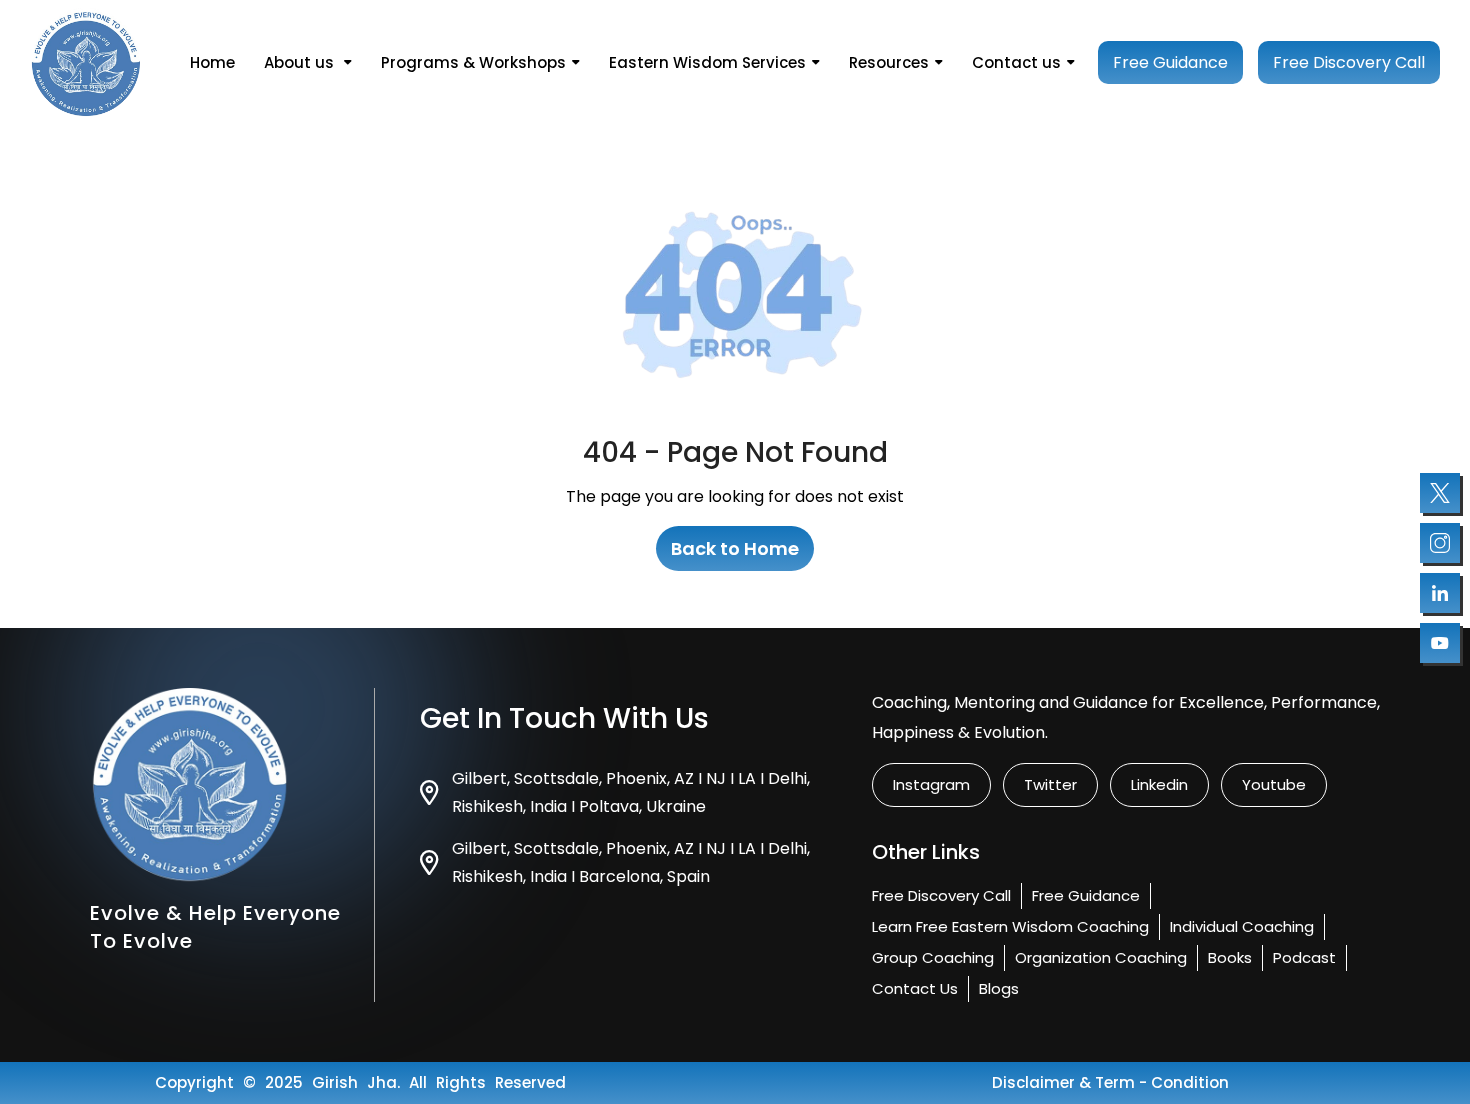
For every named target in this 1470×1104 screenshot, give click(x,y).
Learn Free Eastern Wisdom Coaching (1010, 926)
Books (1230, 957)
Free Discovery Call (1349, 62)
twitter (1050, 784)
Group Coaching (933, 957)
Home (212, 62)
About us (301, 62)
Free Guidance (1170, 62)
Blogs (999, 988)
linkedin (1159, 784)
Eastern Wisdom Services (707, 62)
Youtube (1274, 784)
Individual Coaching (1242, 926)
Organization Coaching (1101, 957)
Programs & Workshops (473, 62)
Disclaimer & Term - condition (1110, 1082)
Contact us (1016, 62)
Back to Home (735, 548)
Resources (889, 62)
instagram (931, 784)
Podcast (1304, 957)
